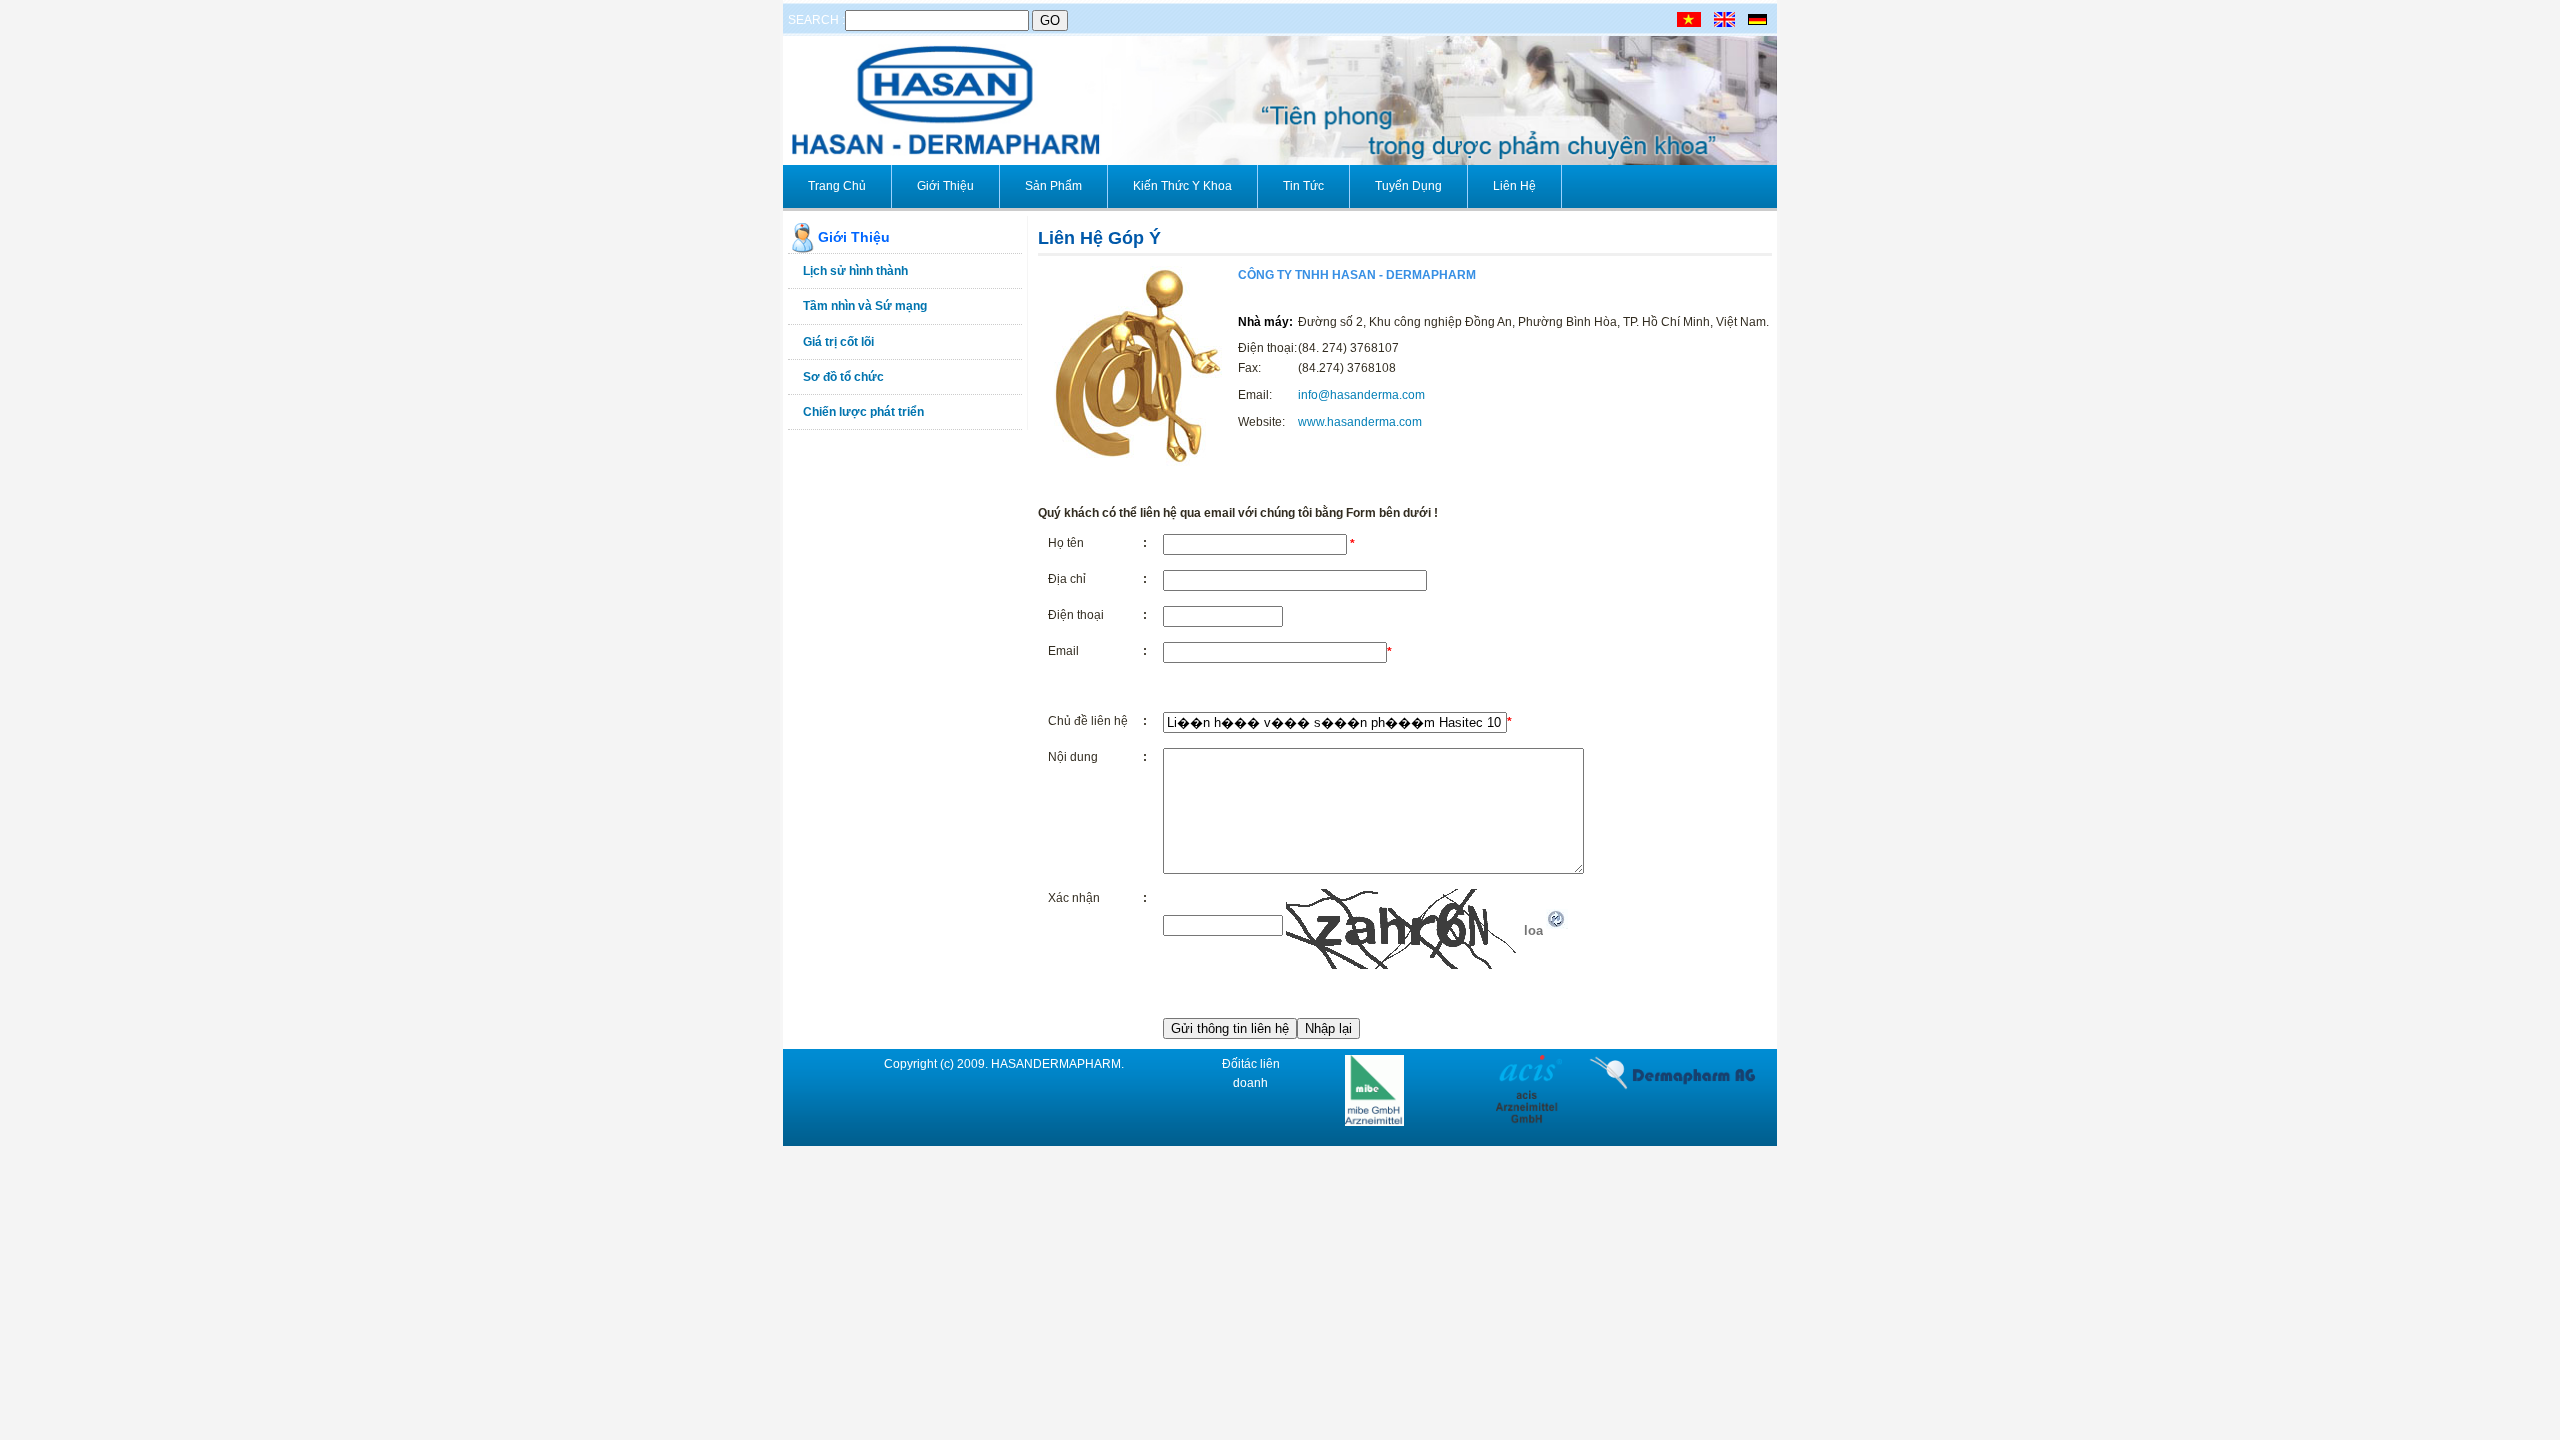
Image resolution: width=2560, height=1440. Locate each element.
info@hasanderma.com (1361, 395)
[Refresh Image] (1557, 925)
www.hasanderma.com (1360, 422)
